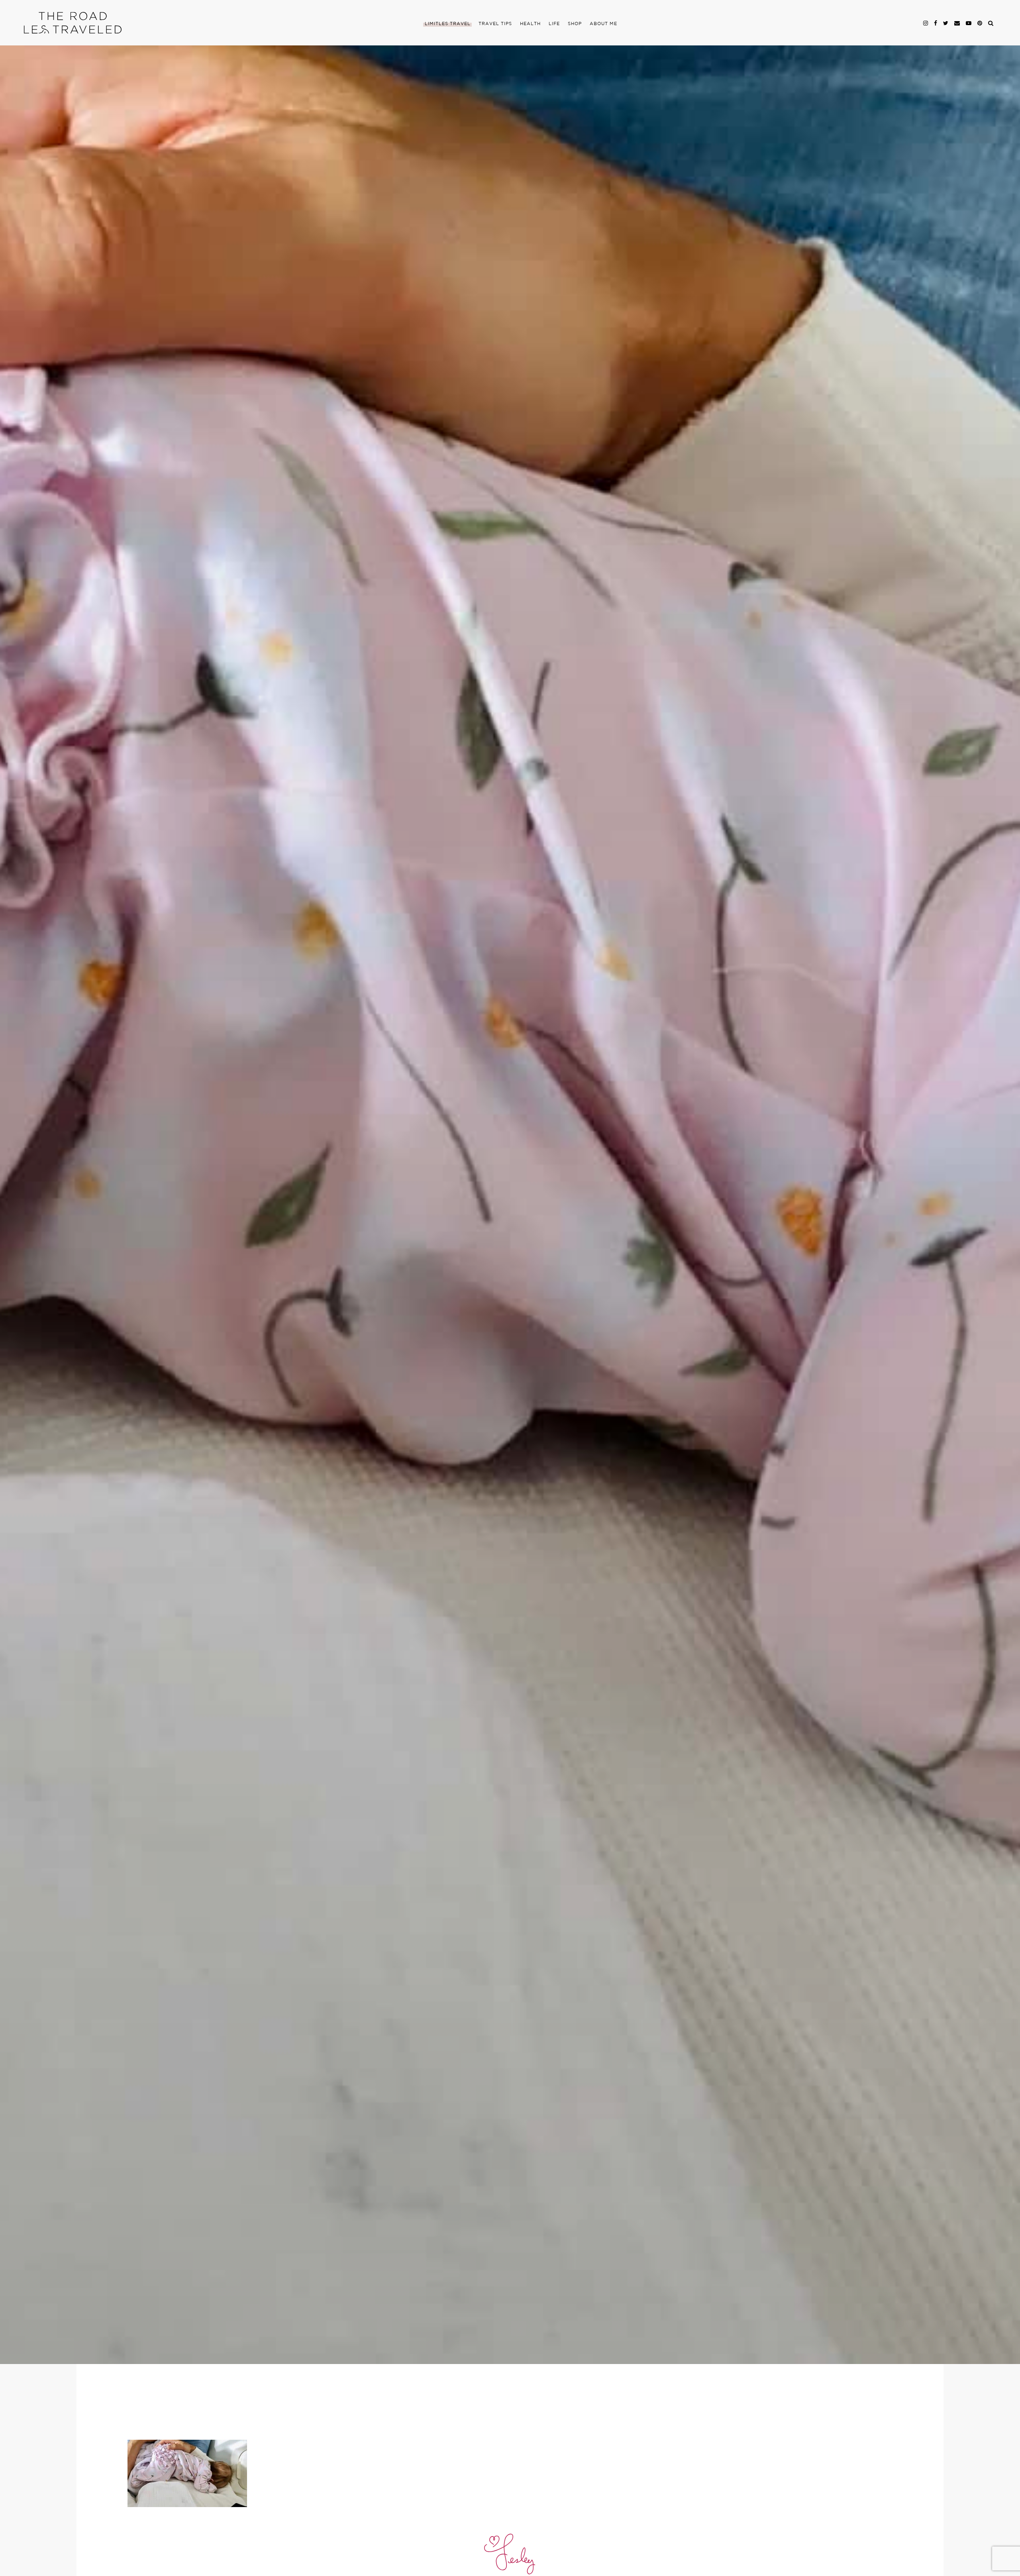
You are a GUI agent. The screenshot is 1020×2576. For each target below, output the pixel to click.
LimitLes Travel (448, 24)
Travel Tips (495, 24)
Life (554, 24)
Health (530, 24)
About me (603, 24)
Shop (575, 24)
